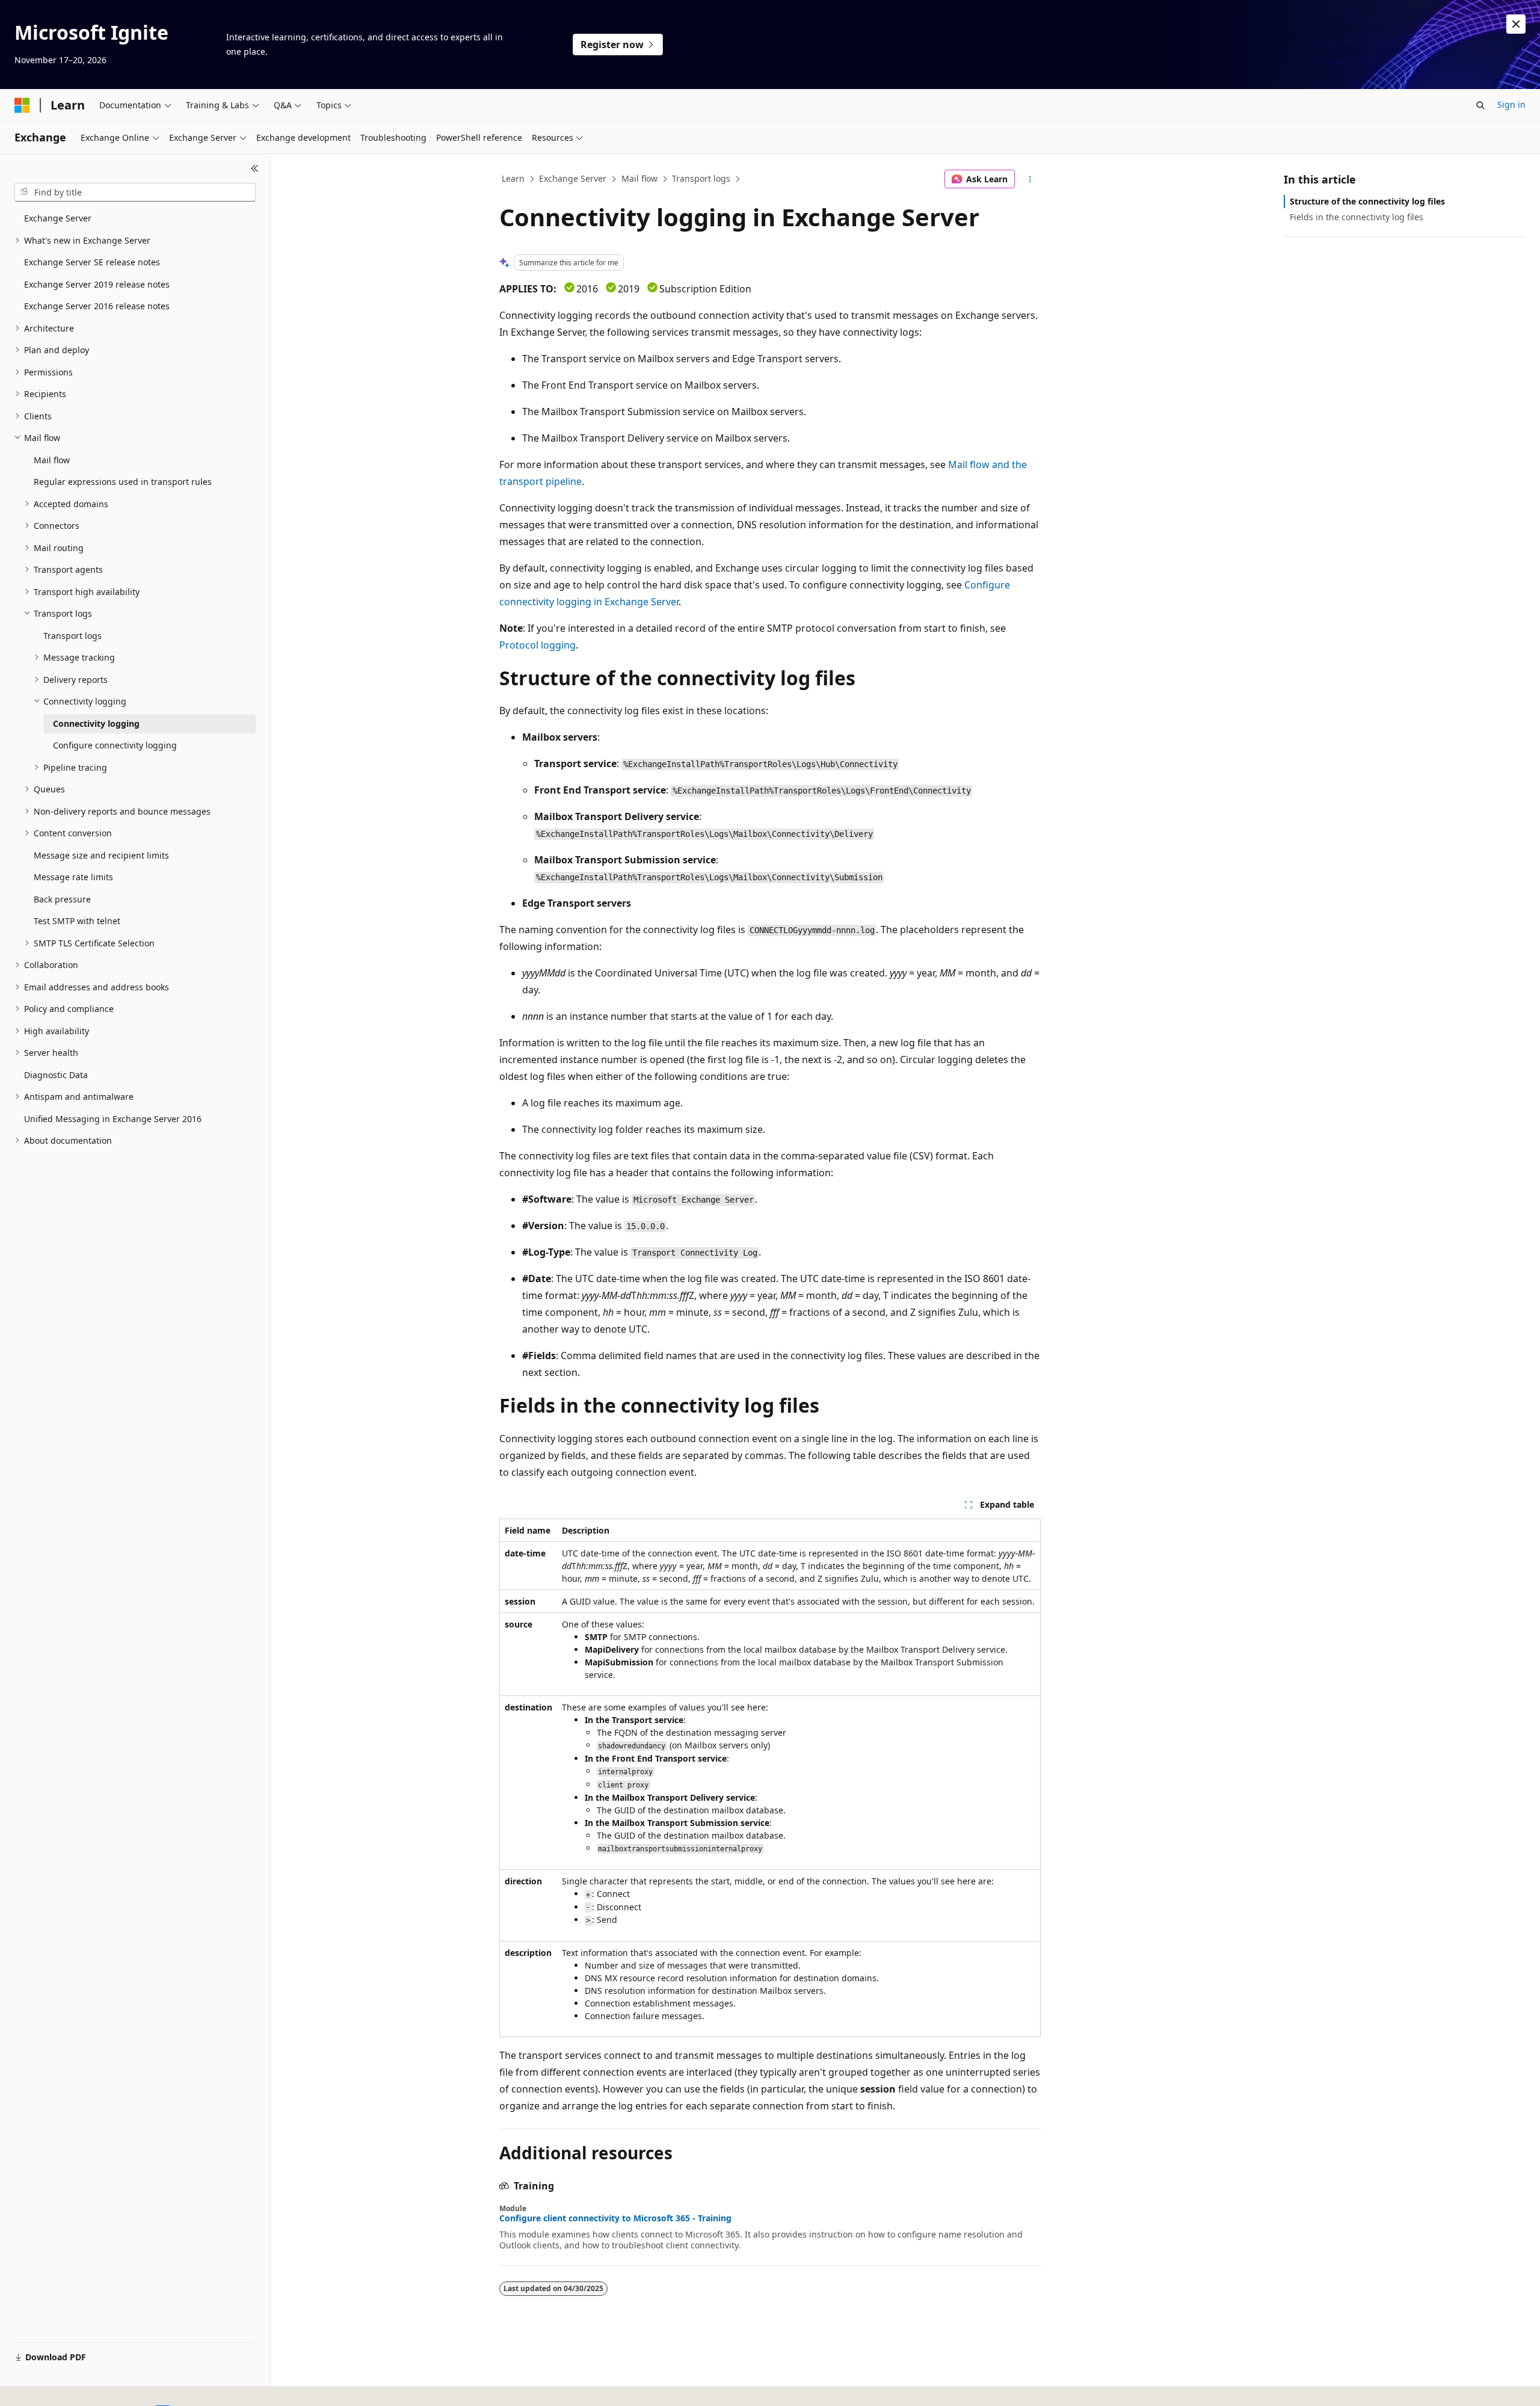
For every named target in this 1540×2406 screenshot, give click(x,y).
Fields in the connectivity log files (1357, 217)
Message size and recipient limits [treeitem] (101, 855)
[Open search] (1480, 105)
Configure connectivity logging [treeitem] (115, 745)
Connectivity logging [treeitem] (96, 723)
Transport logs (701, 178)
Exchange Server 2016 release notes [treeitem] (97, 306)
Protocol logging (537, 645)
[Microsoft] (22, 105)
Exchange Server (573, 178)
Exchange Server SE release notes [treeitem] (92, 262)
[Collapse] (255, 168)
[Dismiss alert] (1516, 24)
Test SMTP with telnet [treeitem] (77, 921)
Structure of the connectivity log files (1367, 201)
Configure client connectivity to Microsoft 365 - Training (615, 2218)
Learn (513, 178)
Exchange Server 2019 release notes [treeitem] (97, 284)
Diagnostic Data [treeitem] (56, 1075)
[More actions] (1030, 179)
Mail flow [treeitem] (52, 460)
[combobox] (135, 193)
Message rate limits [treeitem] (73, 877)
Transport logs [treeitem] (72, 636)
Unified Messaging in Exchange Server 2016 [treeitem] (113, 1119)
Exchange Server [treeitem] (58, 218)
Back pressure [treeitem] (62, 899)
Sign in (1511, 104)
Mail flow (639, 178)
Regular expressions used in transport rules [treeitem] (123, 482)
